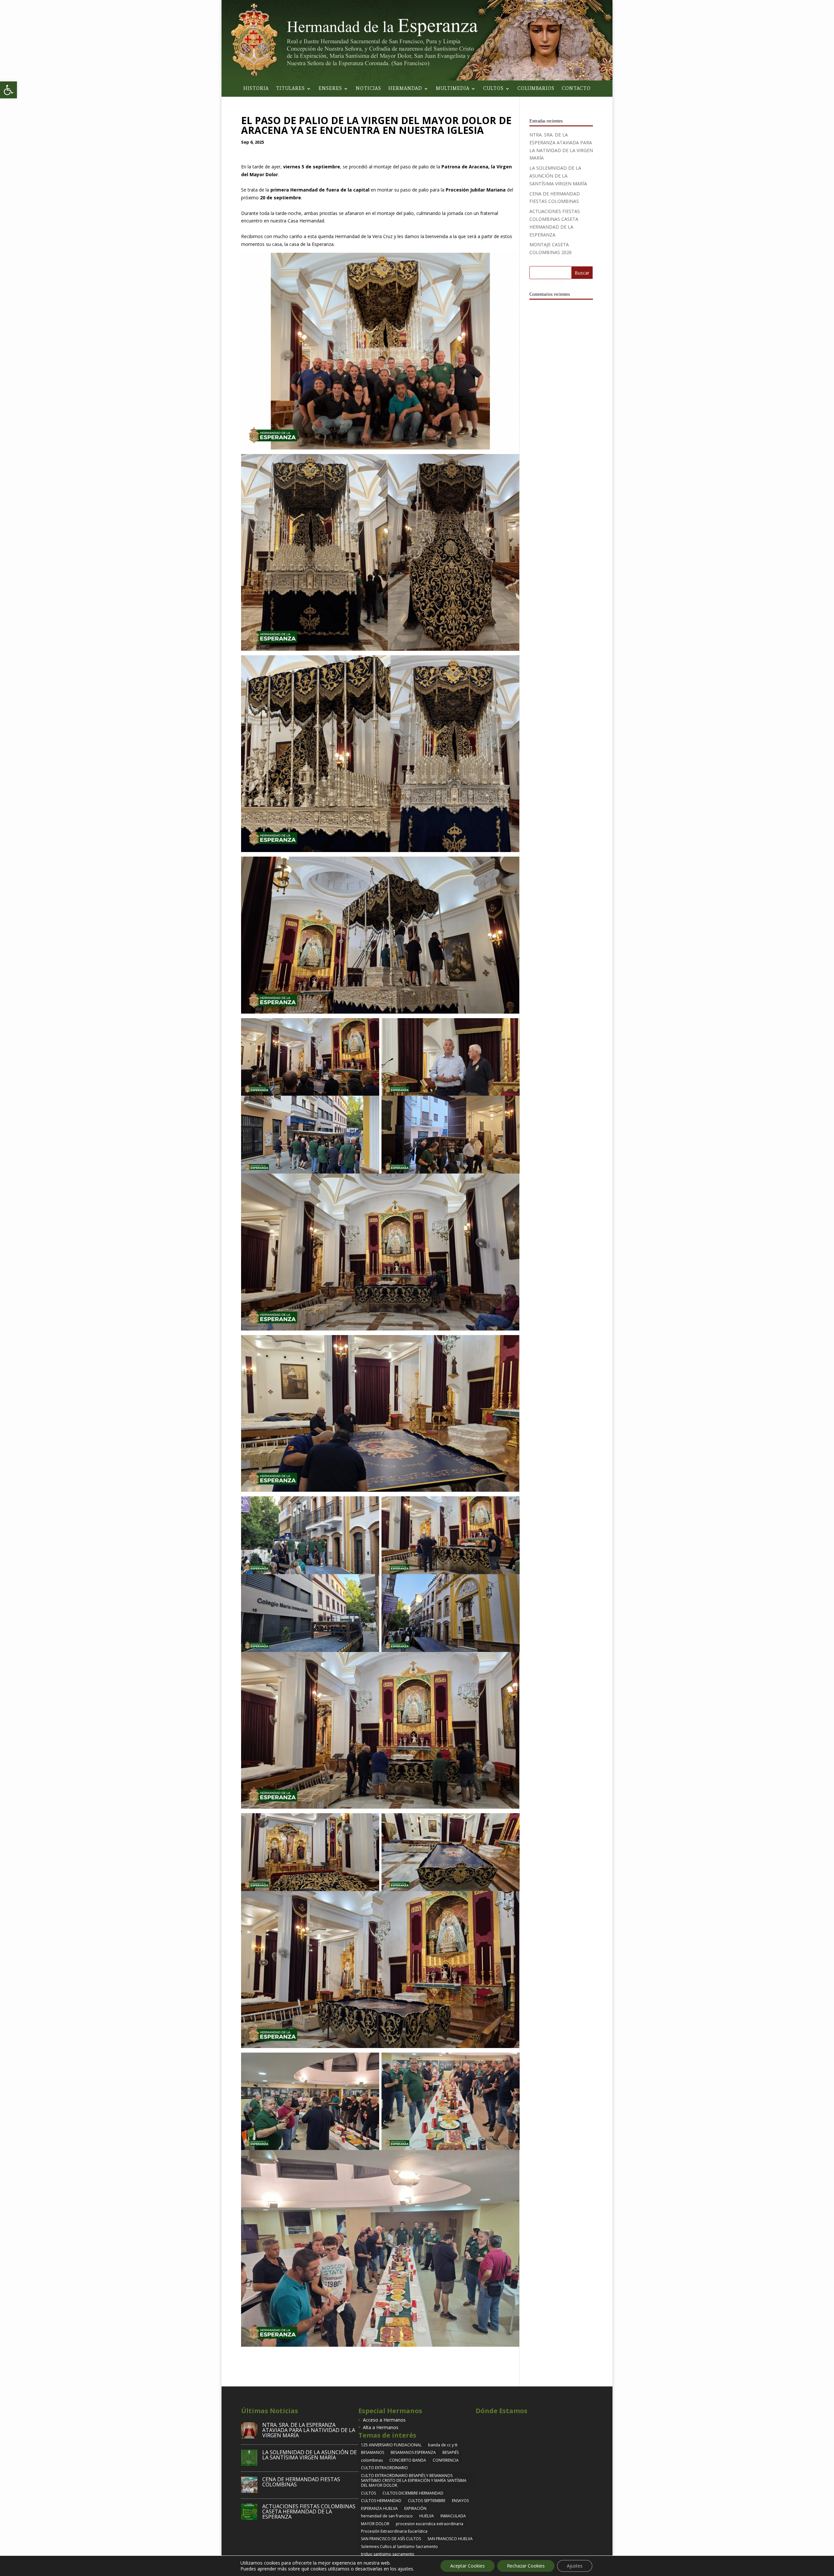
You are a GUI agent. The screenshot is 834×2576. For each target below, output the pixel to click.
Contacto (576, 89)
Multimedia (453, 89)
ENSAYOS (460, 2501)
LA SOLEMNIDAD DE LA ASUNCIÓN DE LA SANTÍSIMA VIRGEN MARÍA (558, 176)
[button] (8, 90)
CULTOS (368, 2493)
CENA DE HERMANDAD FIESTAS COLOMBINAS (301, 2482)
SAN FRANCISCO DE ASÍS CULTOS (391, 2539)
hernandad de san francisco (387, 2516)
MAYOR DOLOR (375, 2524)
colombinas (372, 2460)
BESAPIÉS (451, 2452)
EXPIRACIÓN (415, 2508)
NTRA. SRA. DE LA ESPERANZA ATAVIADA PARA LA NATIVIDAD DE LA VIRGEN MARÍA (309, 2430)
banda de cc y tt (443, 2445)
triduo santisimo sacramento (388, 2554)
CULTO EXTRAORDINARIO (384, 2468)
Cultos (493, 89)
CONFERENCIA (446, 2460)
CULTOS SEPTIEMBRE (427, 2501)
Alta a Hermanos (381, 2427)
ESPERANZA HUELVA (379, 2508)
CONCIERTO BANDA (408, 2460)
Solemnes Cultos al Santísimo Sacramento (399, 2547)
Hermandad (405, 89)
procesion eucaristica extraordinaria (430, 2524)
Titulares (290, 89)
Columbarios (536, 89)
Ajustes (575, 2566)
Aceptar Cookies (467, 2566)
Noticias (368, 89)
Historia (256, 89)
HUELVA (427, 2516)
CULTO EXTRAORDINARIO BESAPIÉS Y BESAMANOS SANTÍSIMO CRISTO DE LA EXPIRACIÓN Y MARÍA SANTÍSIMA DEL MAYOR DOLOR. (414, 2481)
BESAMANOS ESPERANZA (413, 2452)
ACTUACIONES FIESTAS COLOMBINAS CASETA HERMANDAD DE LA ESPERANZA (309, 2512)
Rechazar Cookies (526, 2566)
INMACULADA (453, 2516)
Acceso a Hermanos (384, 2420)
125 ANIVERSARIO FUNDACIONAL (391, 2445)
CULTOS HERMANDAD (381, 2501)
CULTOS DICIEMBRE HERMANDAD (413, 2493)
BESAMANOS (373, 2452)
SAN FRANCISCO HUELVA (450, 2539)
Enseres (330, 89)
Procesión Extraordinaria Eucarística (394, 2531)
